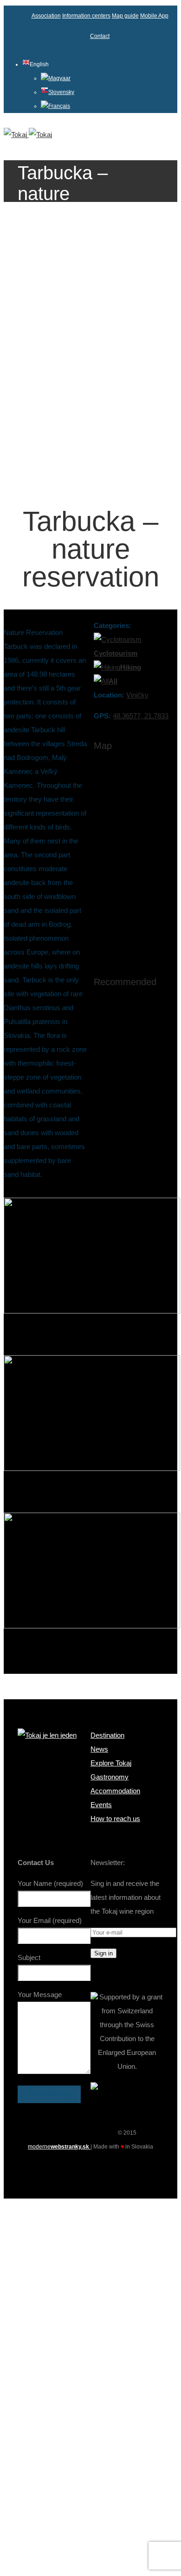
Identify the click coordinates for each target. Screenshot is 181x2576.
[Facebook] (74, 2168)
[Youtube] (90, 2168)
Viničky (137, 695)
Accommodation (115, 1791)
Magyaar (59, 78)
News (99, 1749)
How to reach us (115, 1819)
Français (59, 106)
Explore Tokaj (111, 1763)
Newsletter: (108, 1863)
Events (101, 1805)
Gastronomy (110, 1777)
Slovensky (61, 92)
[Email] (107, 2168)
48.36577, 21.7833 (141, 716)
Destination (107, 1735)
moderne (59, 2147)
